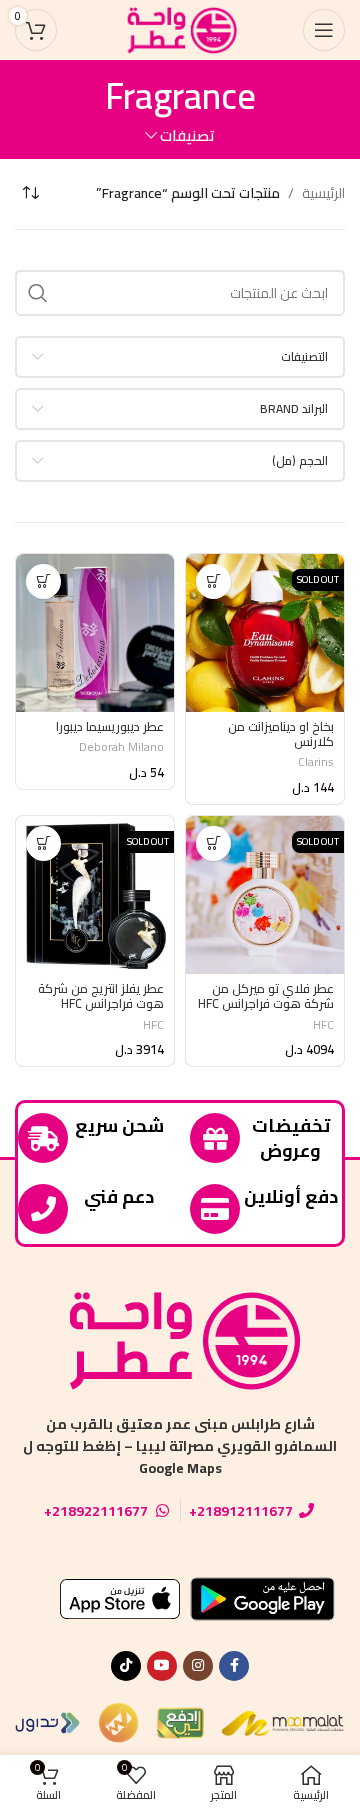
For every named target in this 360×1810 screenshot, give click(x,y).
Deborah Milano (121, 746)
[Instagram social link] (198, 1666)
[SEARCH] (38, 293)
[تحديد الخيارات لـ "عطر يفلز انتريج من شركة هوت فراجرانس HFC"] (43, 843)
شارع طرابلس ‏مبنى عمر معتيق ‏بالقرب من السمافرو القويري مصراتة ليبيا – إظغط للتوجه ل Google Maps (180, 1446)
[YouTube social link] (162, 1666)
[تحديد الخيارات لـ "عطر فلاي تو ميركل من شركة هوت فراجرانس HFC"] (213, 843)
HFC (323, 1024)
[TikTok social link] (126, 1666)
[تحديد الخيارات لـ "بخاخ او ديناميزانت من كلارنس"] (213, 581)
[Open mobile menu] (324, 30)
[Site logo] (180, 29)
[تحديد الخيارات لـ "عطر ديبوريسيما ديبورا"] (43, 581)
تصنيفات (187, 135)
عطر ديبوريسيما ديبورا (110, 726)
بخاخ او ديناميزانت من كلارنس (281, 734)
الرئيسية (323, 193)
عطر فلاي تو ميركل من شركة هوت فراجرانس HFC (266, 996)
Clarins (316, 761)
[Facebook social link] (234, 1666)
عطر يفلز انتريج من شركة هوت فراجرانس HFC (101, 996)
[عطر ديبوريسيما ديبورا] (95, 633)
